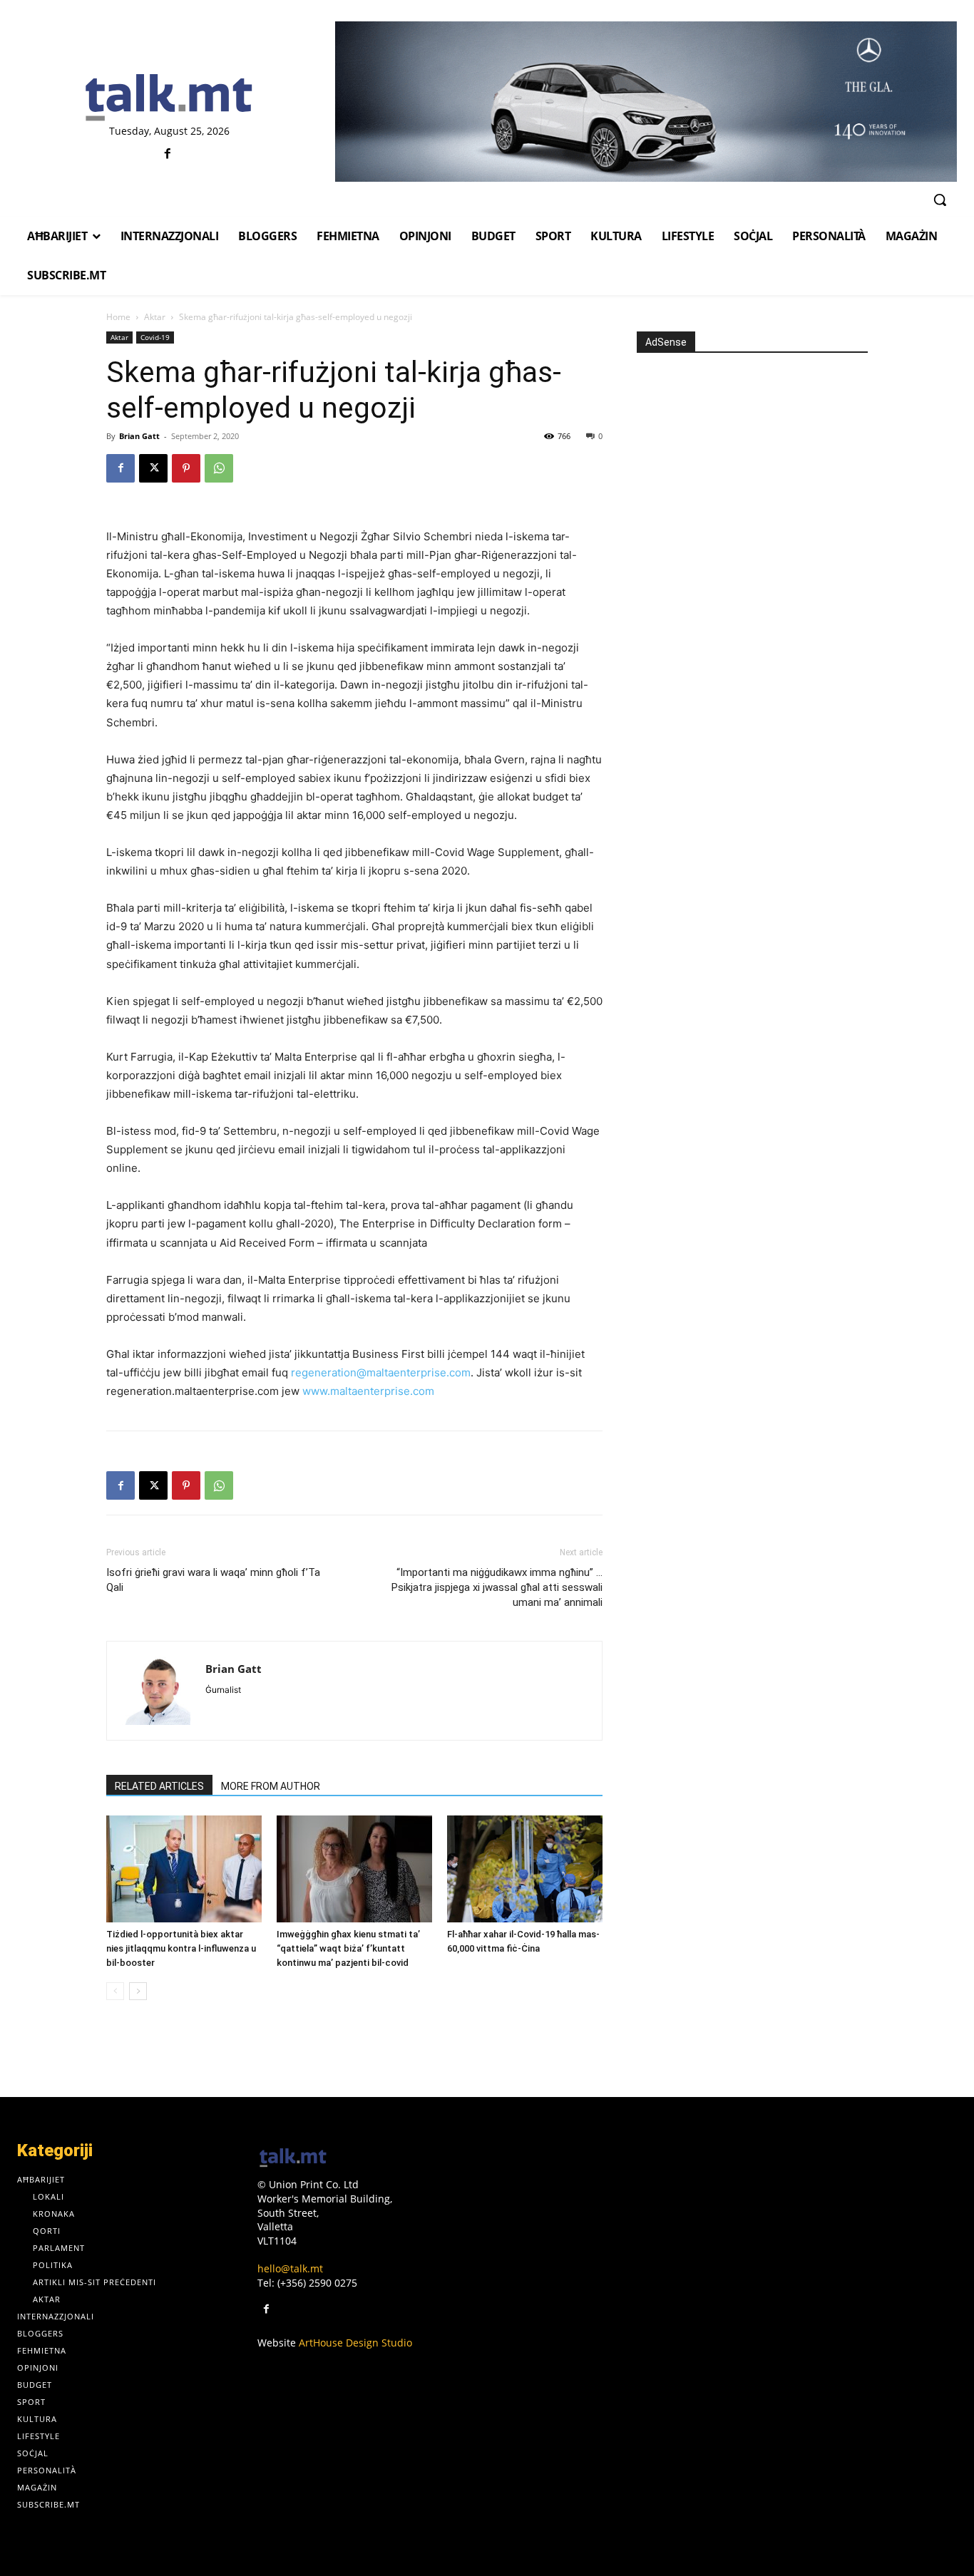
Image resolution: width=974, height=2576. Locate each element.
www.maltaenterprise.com (368, 1391)
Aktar (155, 317)
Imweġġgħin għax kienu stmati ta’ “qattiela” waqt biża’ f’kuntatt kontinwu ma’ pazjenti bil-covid (348, 1948)
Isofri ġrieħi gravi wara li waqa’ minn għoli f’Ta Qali (213, 1580)
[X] (153, 468)
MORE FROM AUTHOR (271, 1786)
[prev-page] (115, 1991)
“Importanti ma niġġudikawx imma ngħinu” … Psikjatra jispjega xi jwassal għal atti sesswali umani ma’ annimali (497, 1587)
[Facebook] (167, 154)
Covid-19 (155, 337)
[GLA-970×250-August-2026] (646, 102)
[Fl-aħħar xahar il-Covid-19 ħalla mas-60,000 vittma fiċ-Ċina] (525, 1869)
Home (118, 317)
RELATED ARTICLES (159, 1786)
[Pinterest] (186, 468)
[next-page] (138, 1991)
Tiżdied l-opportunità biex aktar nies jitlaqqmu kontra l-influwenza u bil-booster (181, 1948)
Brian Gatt (139, 436)
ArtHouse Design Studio (355, 2343)
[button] (940, 200)
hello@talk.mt (290, 2268)
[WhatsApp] (219, 468)
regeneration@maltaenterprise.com (381, 1372)
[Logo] (169, 98)
